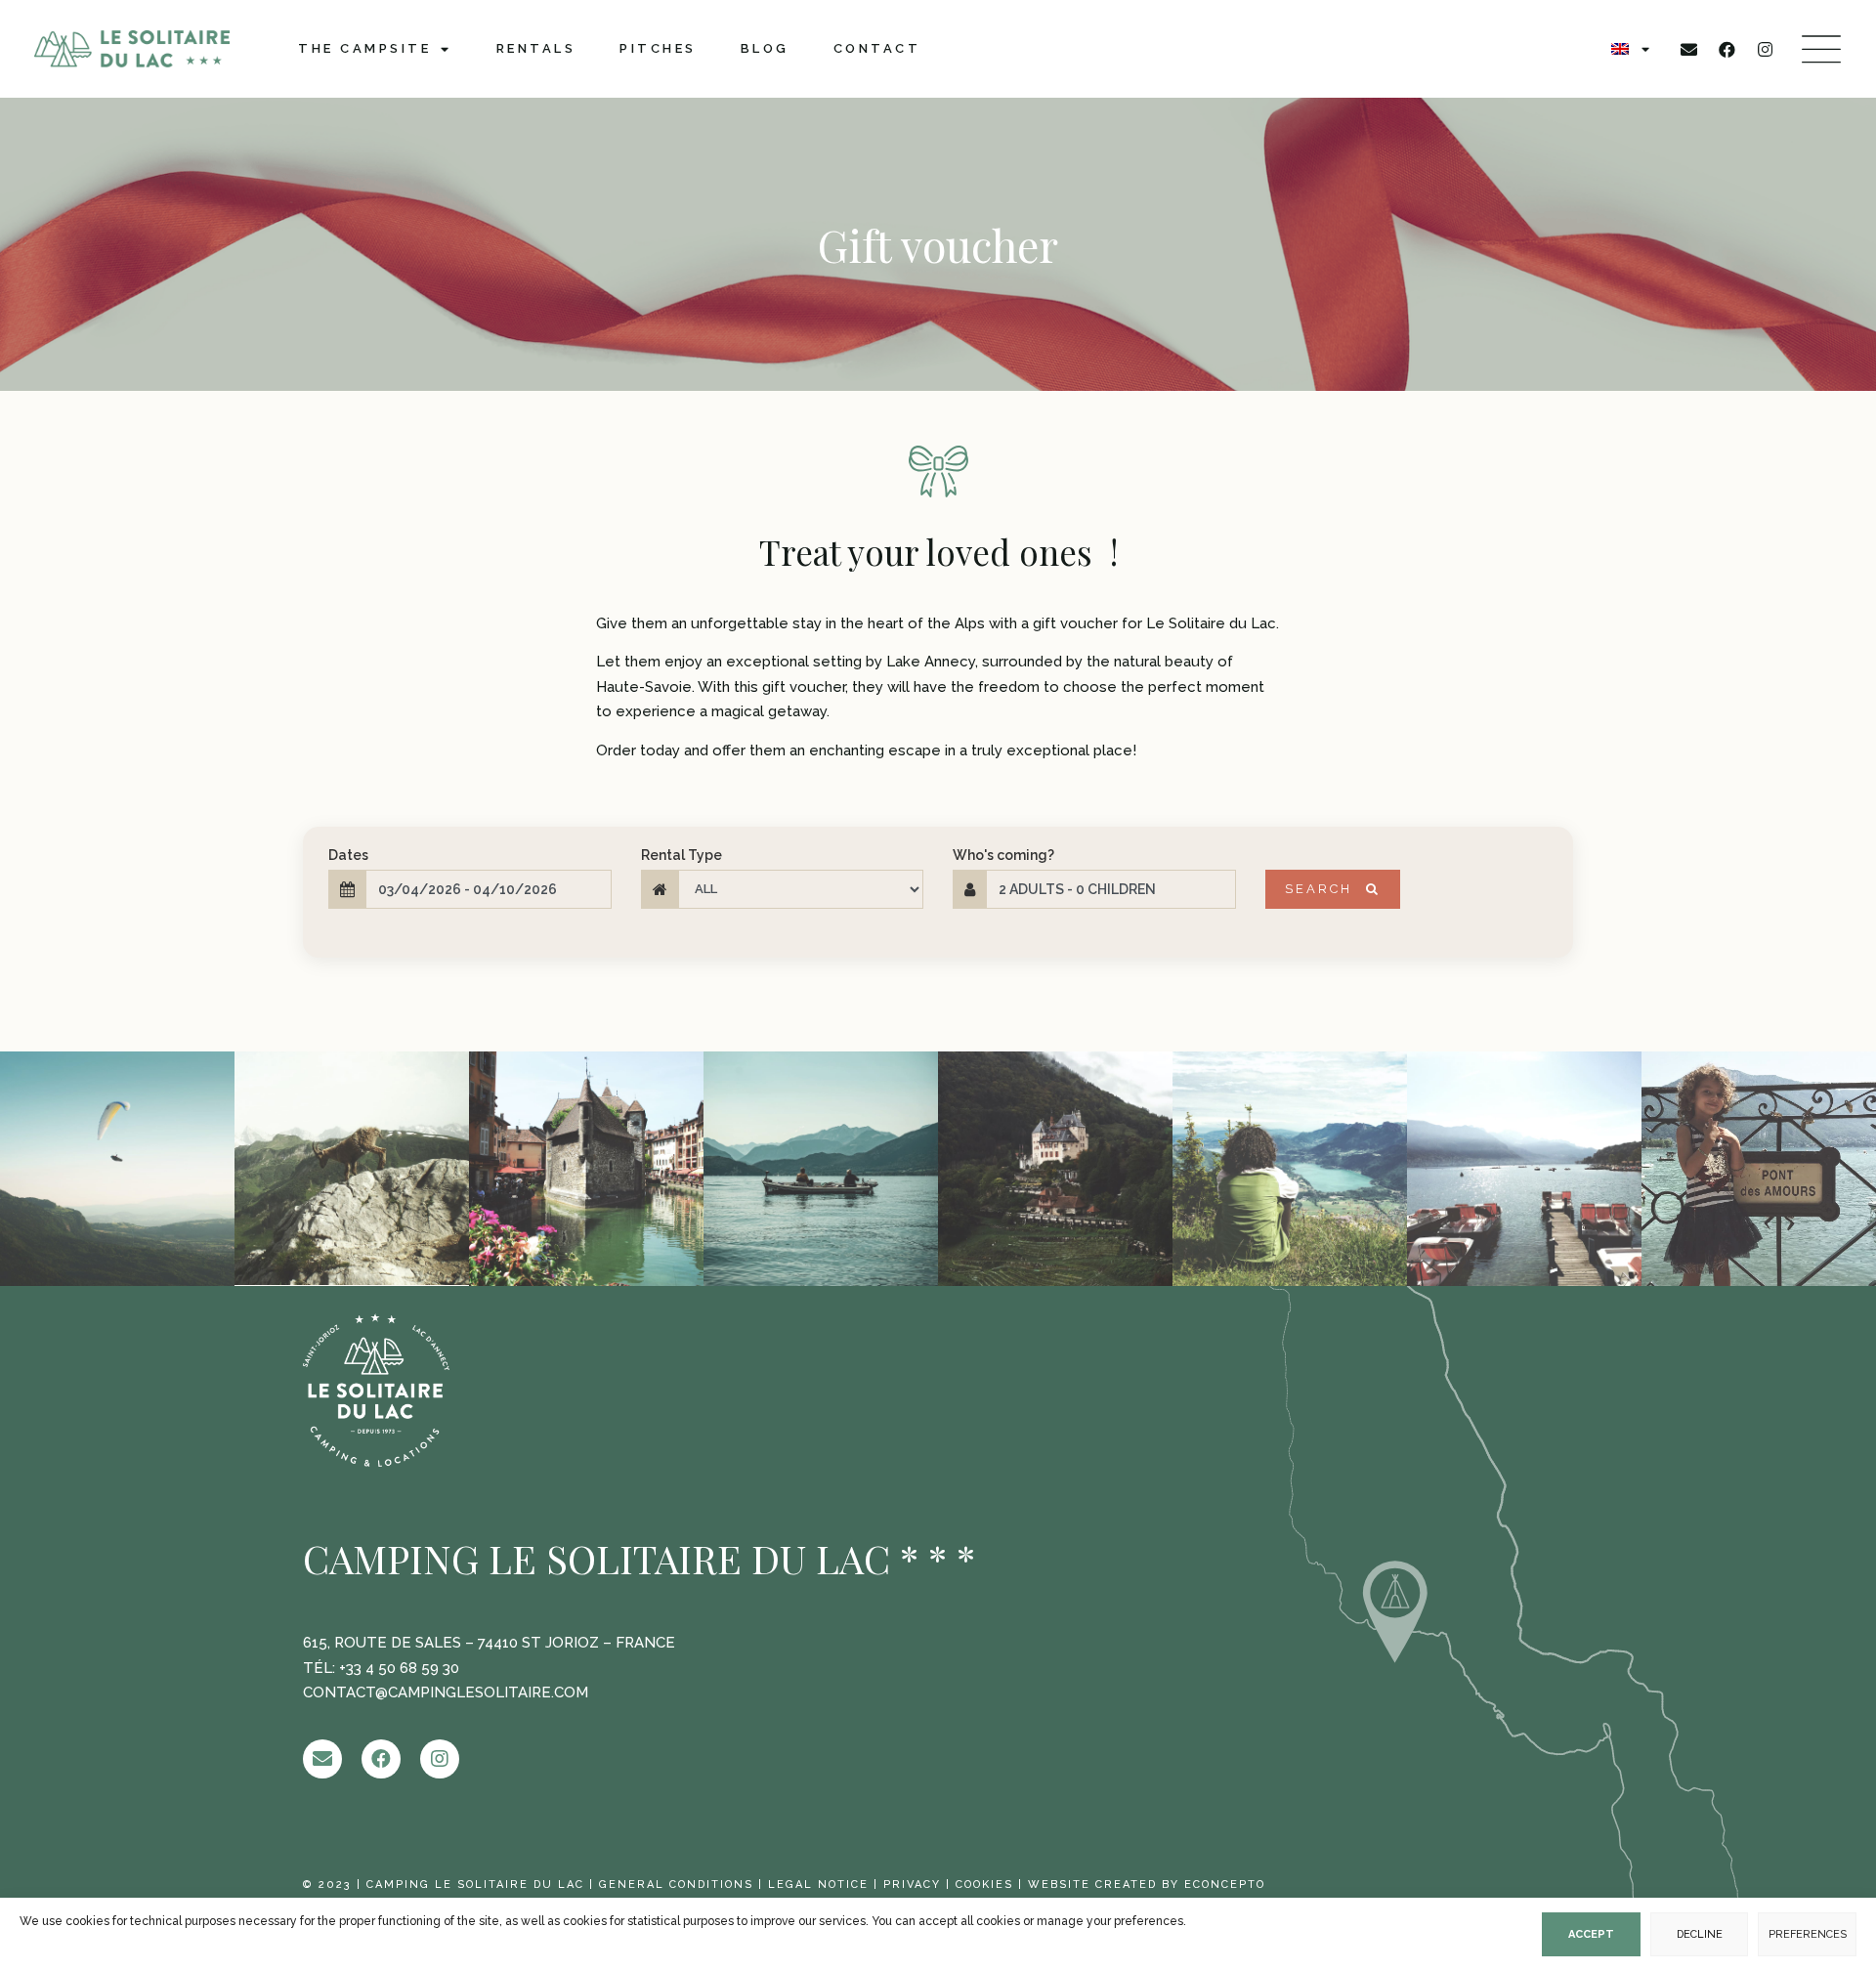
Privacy (912, 1885)
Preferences (1808, 1934)
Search (1322, 889)
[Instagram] (1766, 49)
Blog (765, 48)
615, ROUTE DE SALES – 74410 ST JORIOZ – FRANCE (489, 1643)
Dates (348, 855)
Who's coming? (1003, 855)
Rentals (536, 48)
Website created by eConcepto (1147, 1885)
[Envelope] (1689, 49)
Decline (1700, 1934)
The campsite (364, 48)
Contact (877, 48)
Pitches (658, 48)
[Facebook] (1727, 49)
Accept (1591, 1934)
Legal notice (818, 1885)
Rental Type (682, 855)
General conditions (676, 1885)
